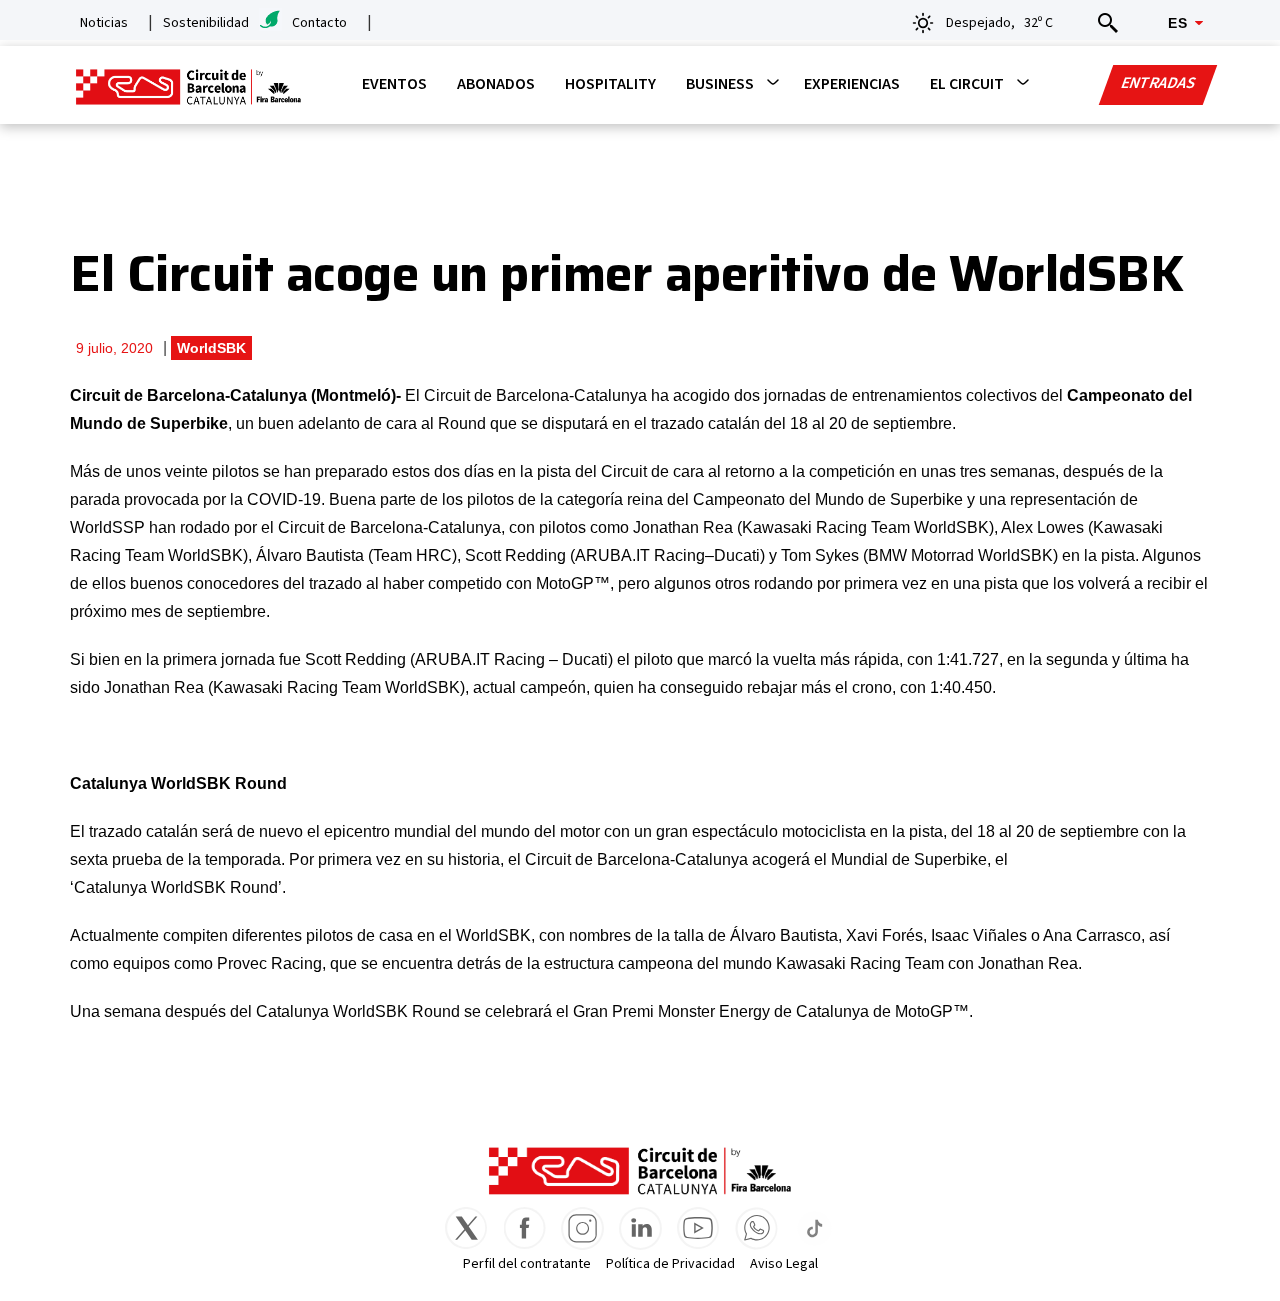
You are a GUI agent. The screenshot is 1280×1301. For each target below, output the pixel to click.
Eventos (394, 84)
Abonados (496, 84)
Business (720, 84)
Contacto (319, 23)
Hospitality (610, 84)
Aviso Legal (784, 1264)
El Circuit (967, 84)
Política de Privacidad (670, 1264)
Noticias (104, 23)
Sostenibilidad (206, 23)
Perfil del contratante (527, 1264)
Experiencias (852, 84)
